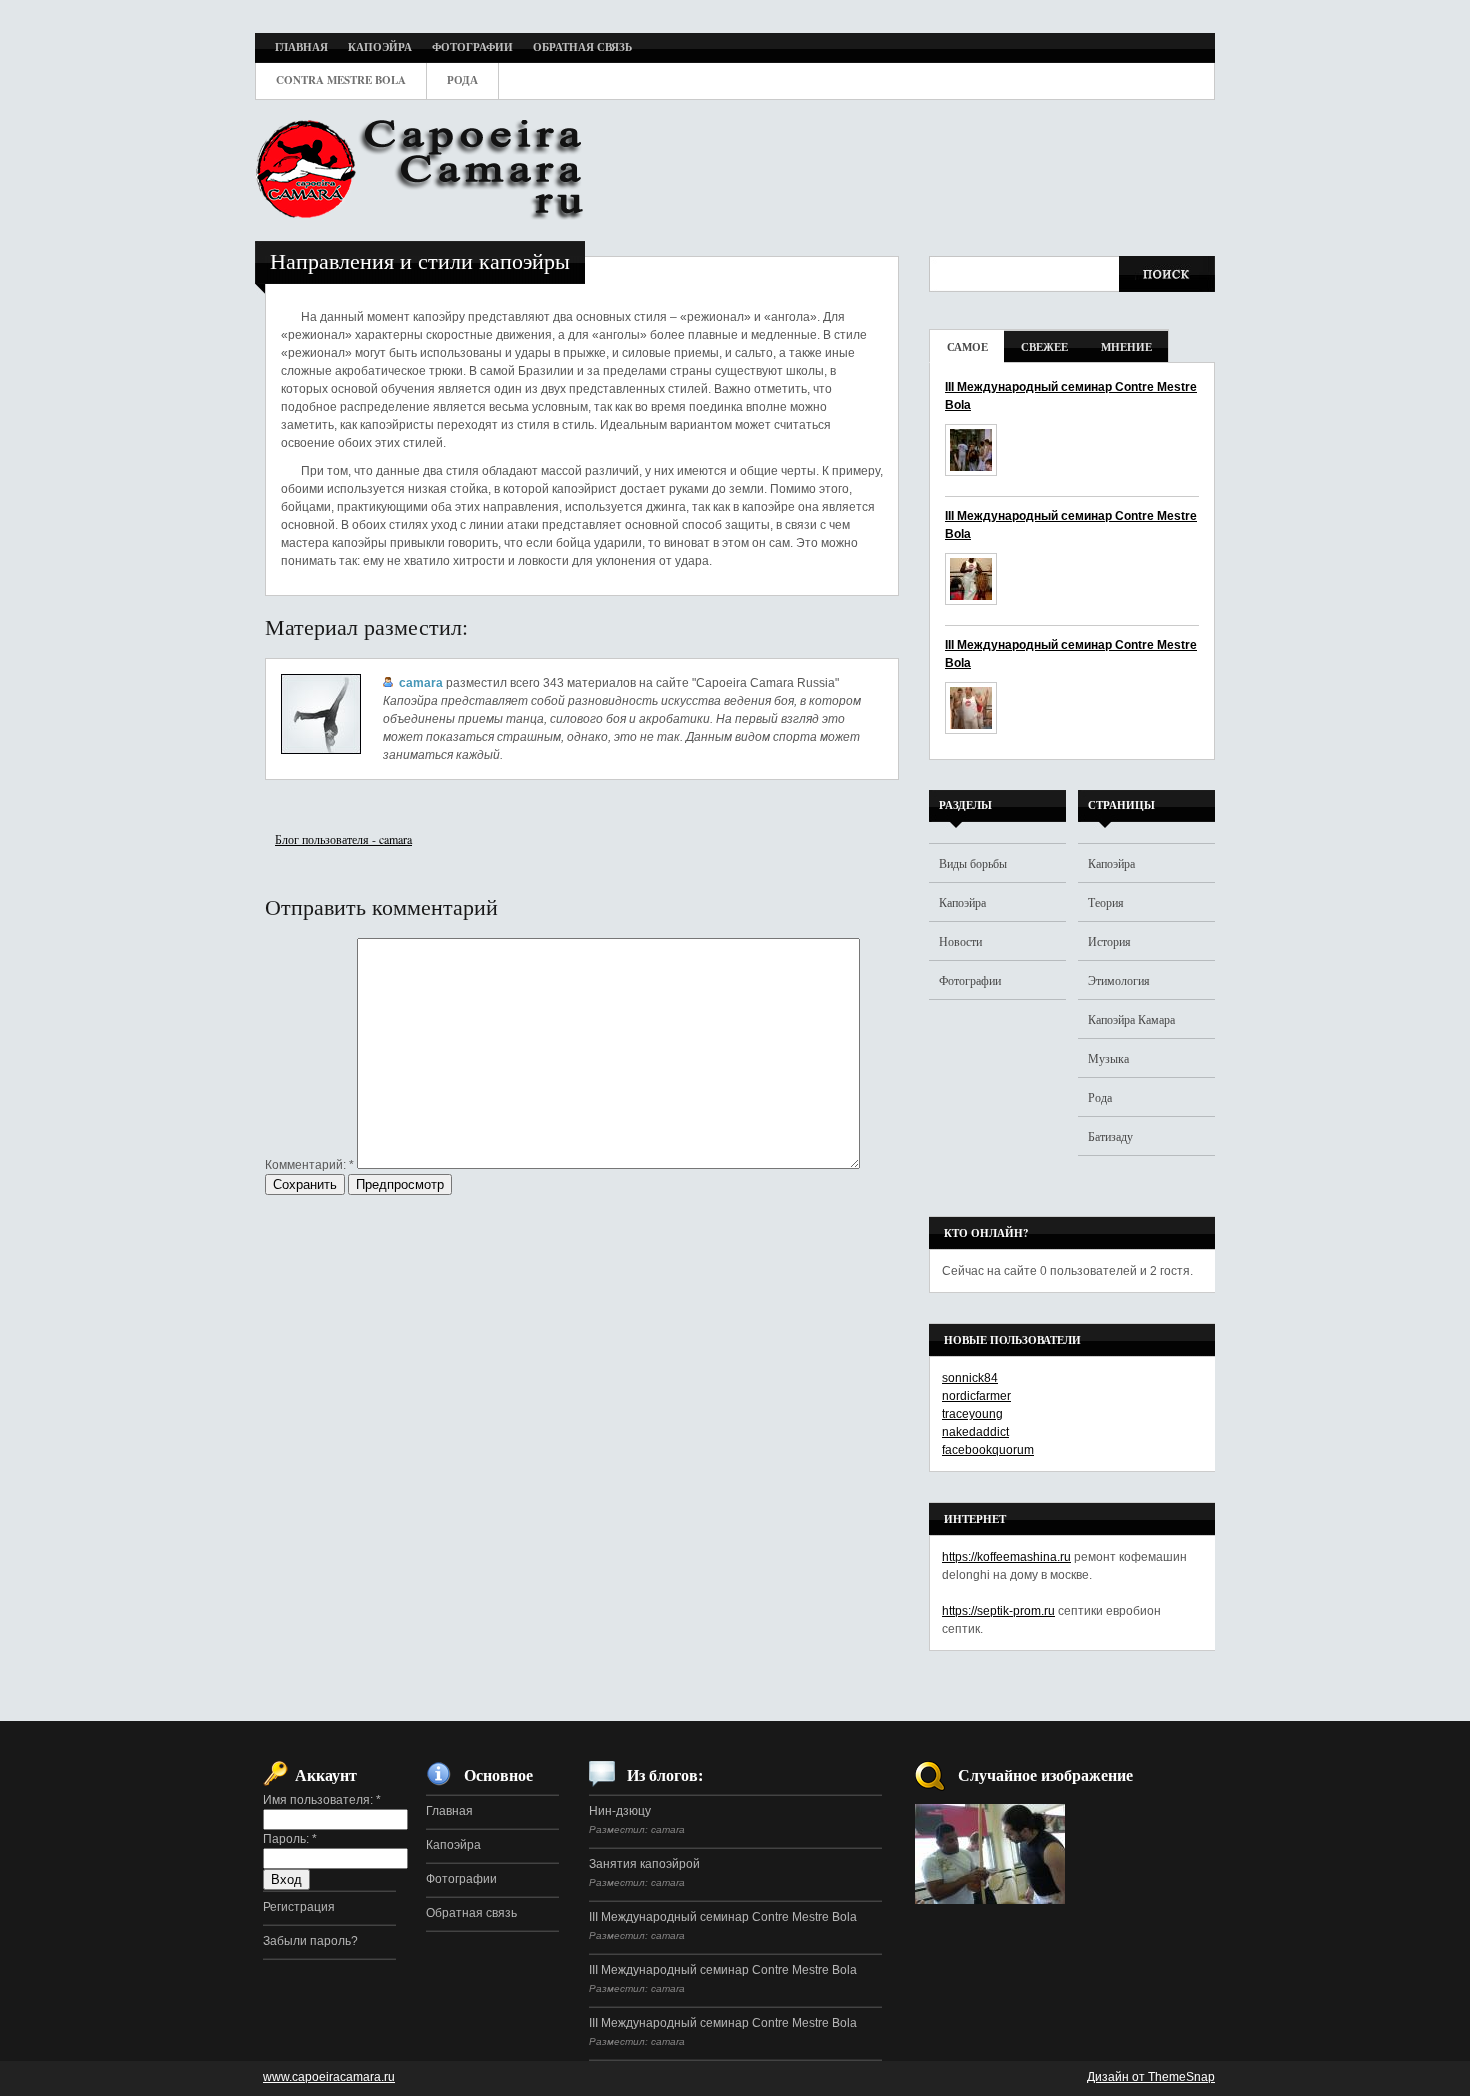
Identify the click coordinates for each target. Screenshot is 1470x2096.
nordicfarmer (976, 1396)
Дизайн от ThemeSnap (1151, 2077)
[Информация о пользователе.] (321, 750)
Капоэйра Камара (1131, 1019)
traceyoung (972, 1414)
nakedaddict (975, 1432)
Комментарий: (309, 1165)
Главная (449, 1811)
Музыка (1108, 1058)
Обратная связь (471, 1913)
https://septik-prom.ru (998, 1611)
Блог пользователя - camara (343, 839)
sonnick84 (970, 1378)
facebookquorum (988, 1450)
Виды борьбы (973, 863)
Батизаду (1110, 1136)
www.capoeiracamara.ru (329, 2077)
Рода (1100, 1097)
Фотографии (970, 980)
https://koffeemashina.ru (1006, 1557)
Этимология (1119, 980)
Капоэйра (962, 902)
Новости (960, 941)
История (1109, 941)
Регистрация (299, 1907)
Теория (1106, 902)
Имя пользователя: (322, 1800)
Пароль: (290, 1839)
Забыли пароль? (310, 1941)
